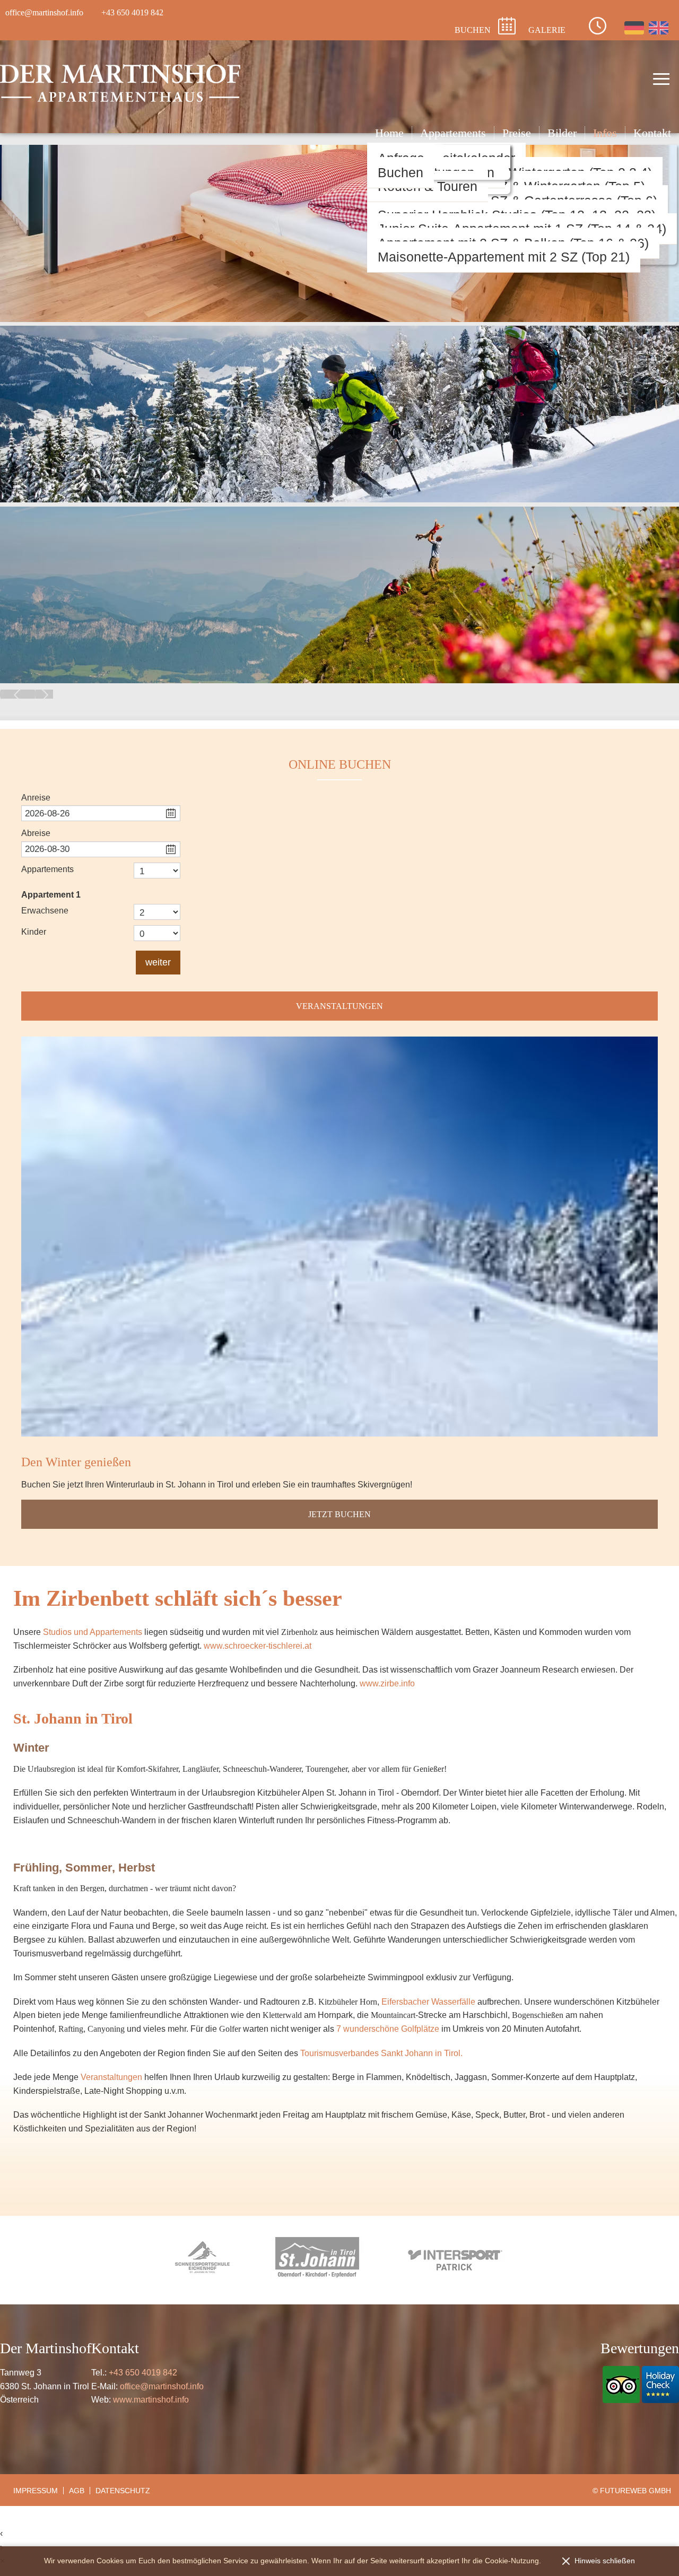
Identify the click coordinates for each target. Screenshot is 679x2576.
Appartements (453, 133)
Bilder (562, 133)
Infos (605, 133)
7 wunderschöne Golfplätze (388, 2029)
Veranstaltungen (339, 1006)
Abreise (36, 833)
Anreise (36, 798)
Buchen (401, 172)
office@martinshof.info (162, 2386)
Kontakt (652, 133)
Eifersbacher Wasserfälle (428, 2002)
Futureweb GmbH (636, 2491)
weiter (158, 962)
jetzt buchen (339, 1514)
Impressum (36, 2491)
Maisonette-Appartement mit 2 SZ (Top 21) (504, 257)
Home (389, 133)
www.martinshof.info (151, 2400)
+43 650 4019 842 (143, 2373)
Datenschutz (123, 2491)
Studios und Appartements (93, 1632)
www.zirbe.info (387, 1683)
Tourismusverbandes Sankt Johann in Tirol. (381, 2053)
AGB (77, 2491)
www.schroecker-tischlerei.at (258, 1646)
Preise (517, 133)
